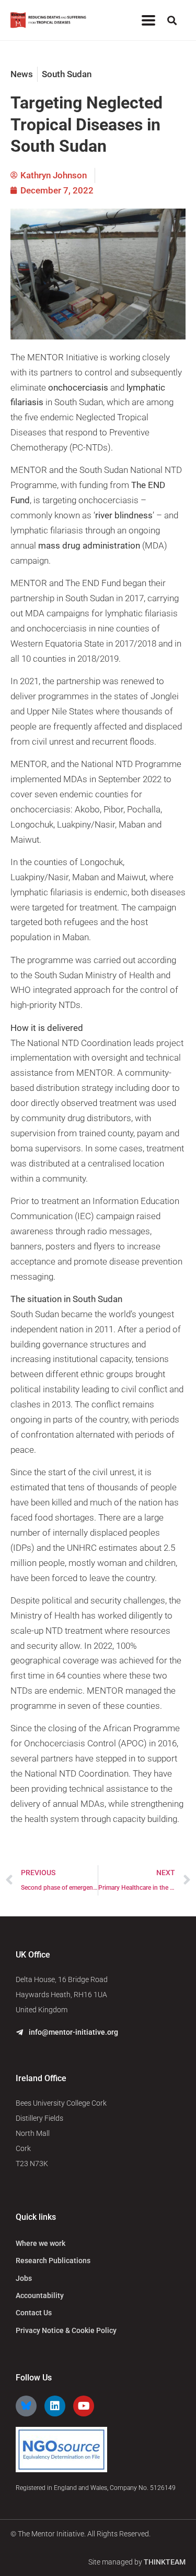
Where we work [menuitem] (41, 2243)
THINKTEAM (165, 2562)
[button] (148, 20)
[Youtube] (84, 2406)
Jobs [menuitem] (24, 2278)
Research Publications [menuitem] (53, 2261)
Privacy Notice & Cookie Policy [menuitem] (66, 2330)
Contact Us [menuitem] (34, 2313)
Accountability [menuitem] (40, 2295)
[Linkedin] (55, 2406)
